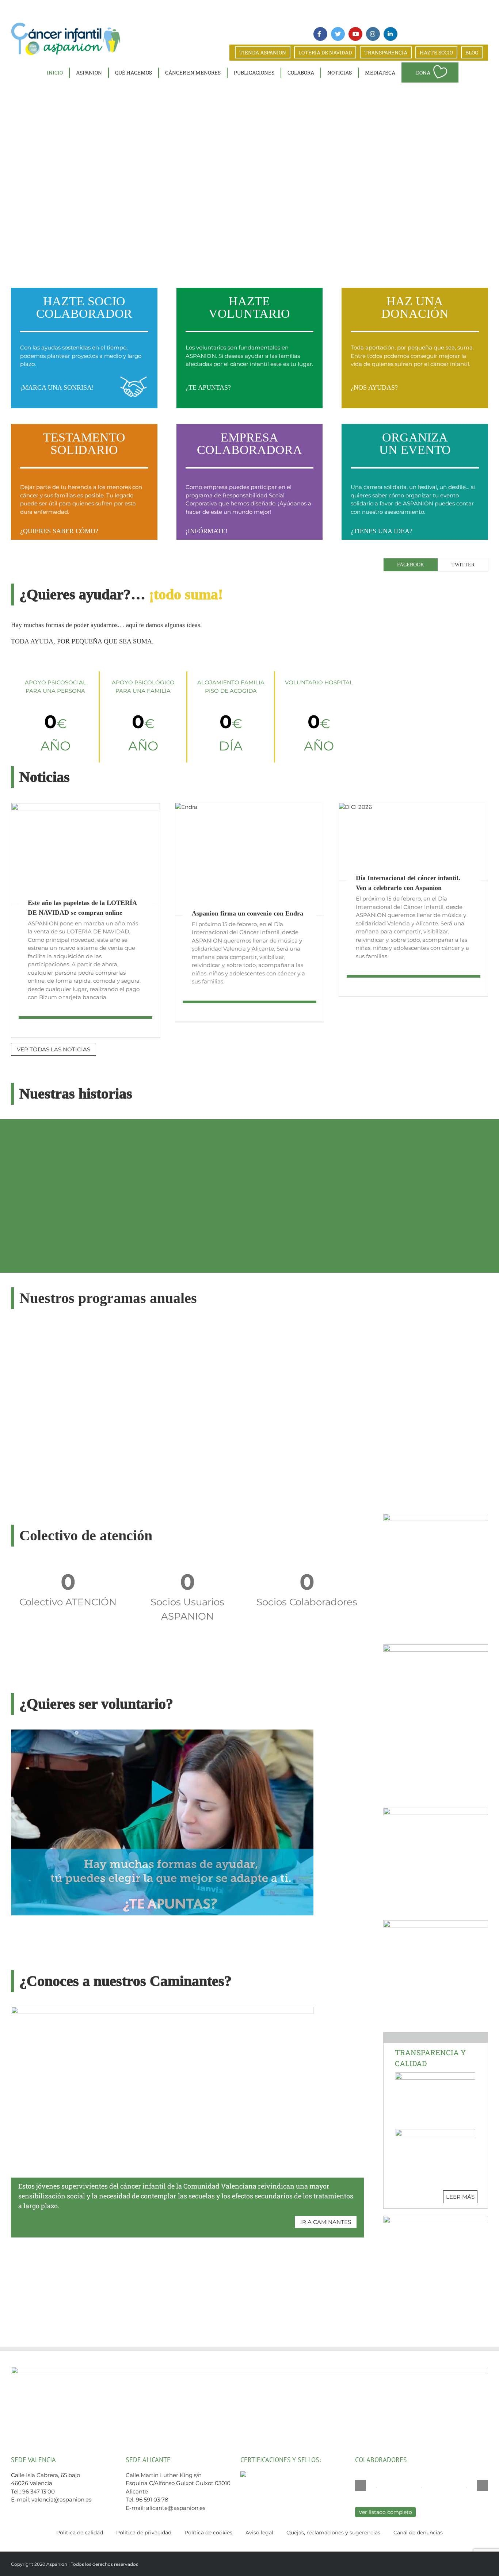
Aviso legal (259, 2533)
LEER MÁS (460, 2197)
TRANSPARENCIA (386, 52)
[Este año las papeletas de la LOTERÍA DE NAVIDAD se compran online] (86, 854)
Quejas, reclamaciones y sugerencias (333, 2533)
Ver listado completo (385, 2512)
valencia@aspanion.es (61, 2499)
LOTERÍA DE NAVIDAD (325, 52)
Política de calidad (80, 2533)
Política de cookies (208, 2533)
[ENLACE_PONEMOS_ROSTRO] (436, 1923)
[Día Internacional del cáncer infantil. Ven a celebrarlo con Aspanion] (413, 842)
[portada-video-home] (162, 1732)
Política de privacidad (144, 2533)
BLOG (472, 52)
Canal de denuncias (418, 2533)
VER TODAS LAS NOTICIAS (54, 1049)
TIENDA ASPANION (263, 52)
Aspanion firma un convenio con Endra (247, 913)
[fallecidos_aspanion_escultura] (436, 1647)
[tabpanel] (436, 582)
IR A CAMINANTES (326, 2222)
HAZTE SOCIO (436, 52)
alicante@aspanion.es (176, 2508)
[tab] (411, 565)
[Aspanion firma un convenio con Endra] (250, 859)
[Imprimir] (436, 1810)
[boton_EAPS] (436, 2219)
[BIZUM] (436, 1516)
